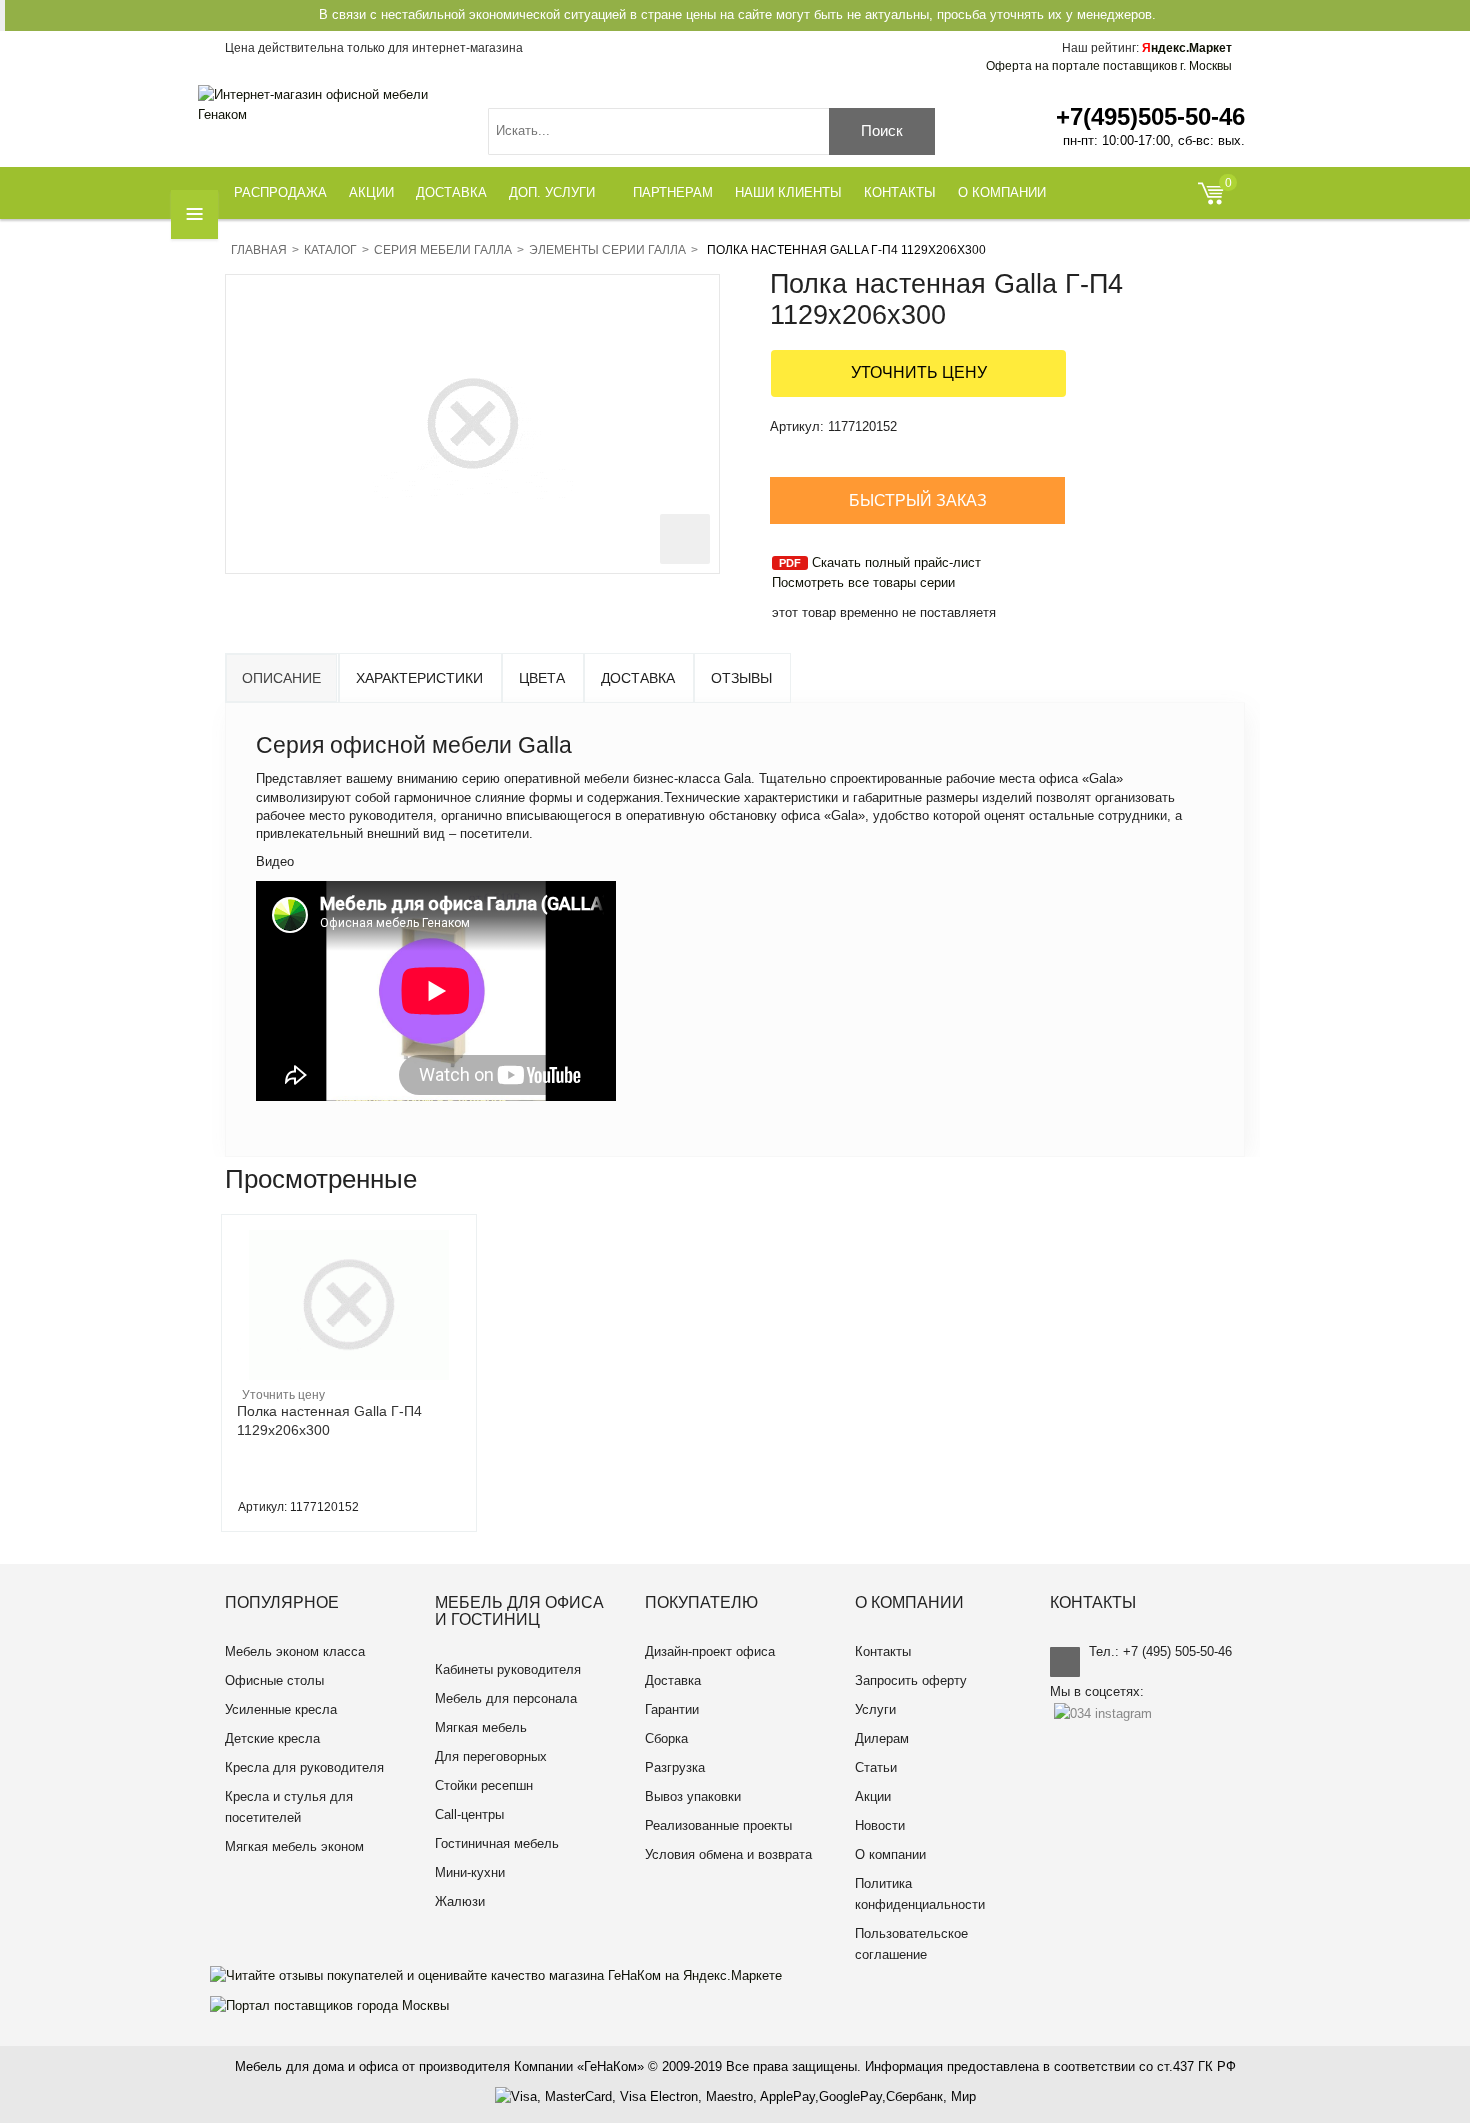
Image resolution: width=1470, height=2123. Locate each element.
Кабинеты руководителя (508, 1669)
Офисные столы (274, 1680)
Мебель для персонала (506, 1698)
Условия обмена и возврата (728, 1854)
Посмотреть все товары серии (863, 582)
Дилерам (882, 1738)
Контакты (883, 1651)
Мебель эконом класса (295, 1651)
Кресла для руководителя (304, 1767)
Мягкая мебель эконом (294, 1846)
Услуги (875, 1709)
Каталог (330, 250)
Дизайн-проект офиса (710, 1651)
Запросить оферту (911, 1680)
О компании (890, 1854)
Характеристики (419, 678)
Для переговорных (491, 1756)
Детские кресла (272, 1738)
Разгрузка (675, 1767)
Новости (880, 1825)
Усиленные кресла (281, 1709)
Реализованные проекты (718, 1825)
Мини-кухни (470, 1872)
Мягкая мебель (481, 1727)
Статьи (876, 1767)
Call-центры (469, 1814)
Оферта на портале (1109, 66)
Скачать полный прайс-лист (896, 562)
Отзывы (741, 678)
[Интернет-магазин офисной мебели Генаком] (328, 105)
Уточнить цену (919, 372)
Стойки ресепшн (484, 1785)
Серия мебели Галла (443, 250)
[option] (349, 1373)
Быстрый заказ (918, 500)
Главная (259, 250)
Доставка (638, 678)
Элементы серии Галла (607, 250)
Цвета (542, 678)
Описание (281, 678)
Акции (873, 1796)
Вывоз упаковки (693, 1796)
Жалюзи (460, 1901)
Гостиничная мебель (497, 1843)
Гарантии (672, 1709)
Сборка (666, 1738)
